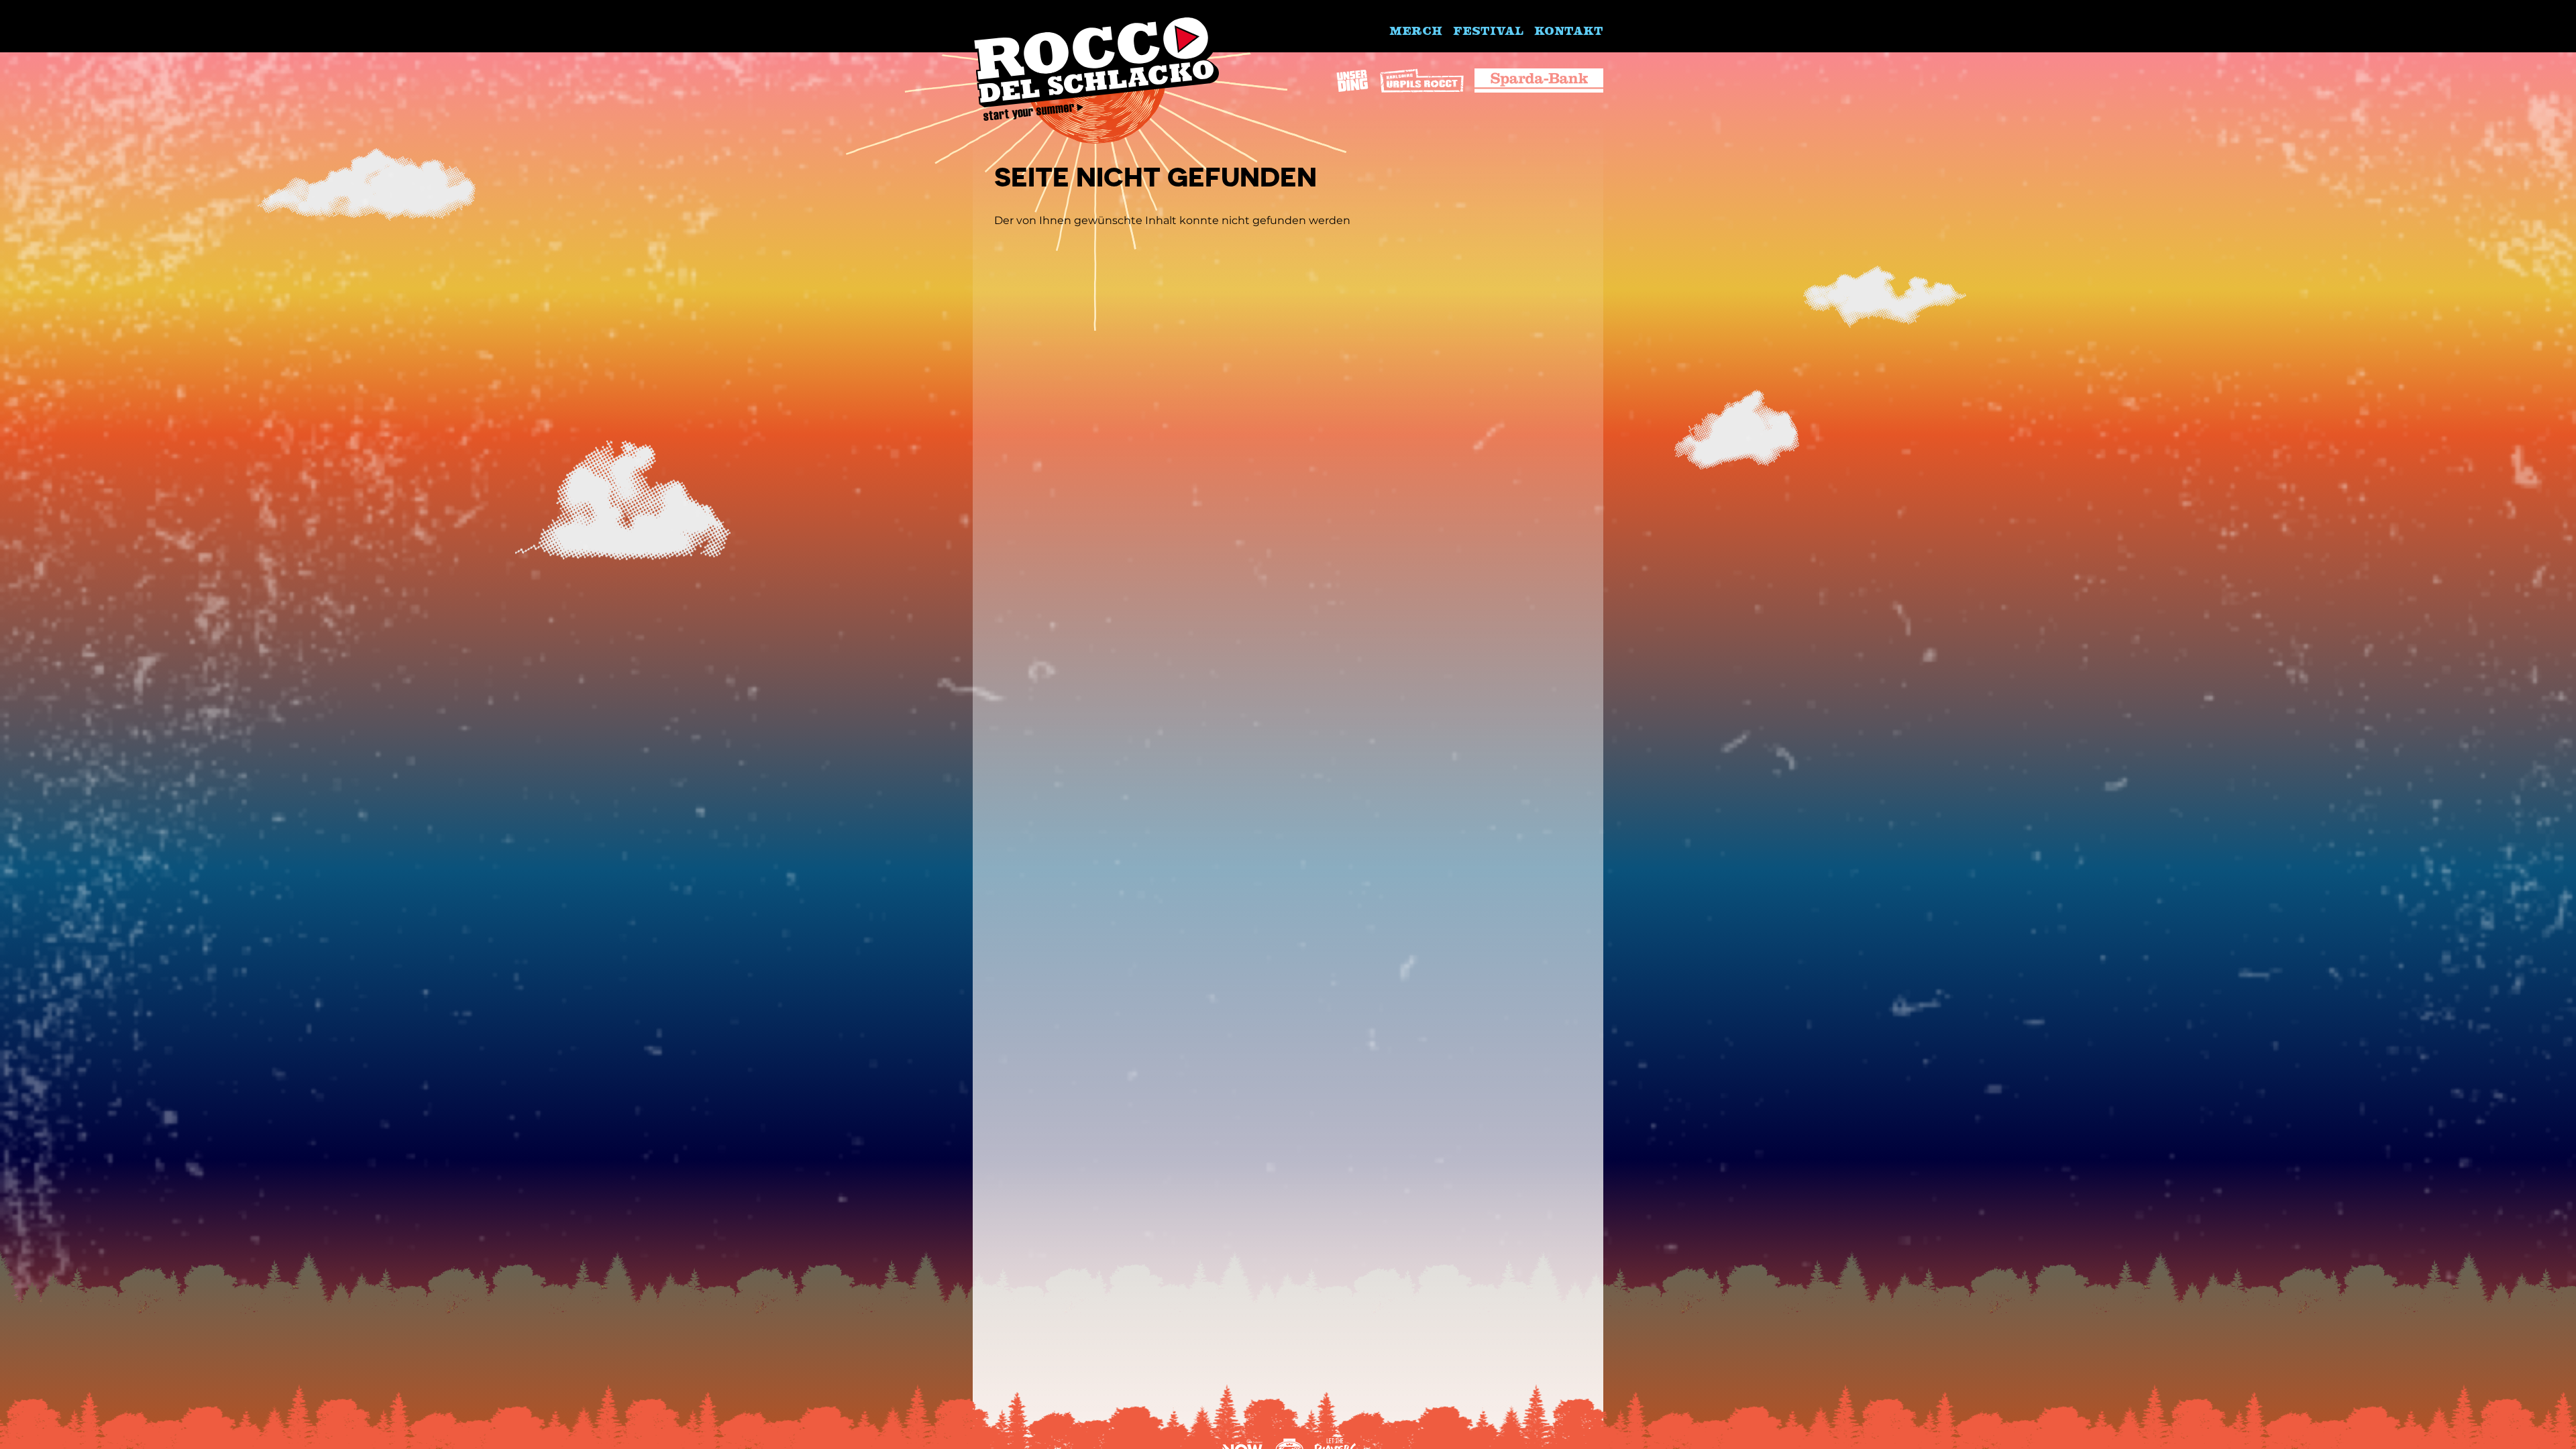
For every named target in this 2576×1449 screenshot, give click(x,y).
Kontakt (1569, 30)
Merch (1416, 30)
